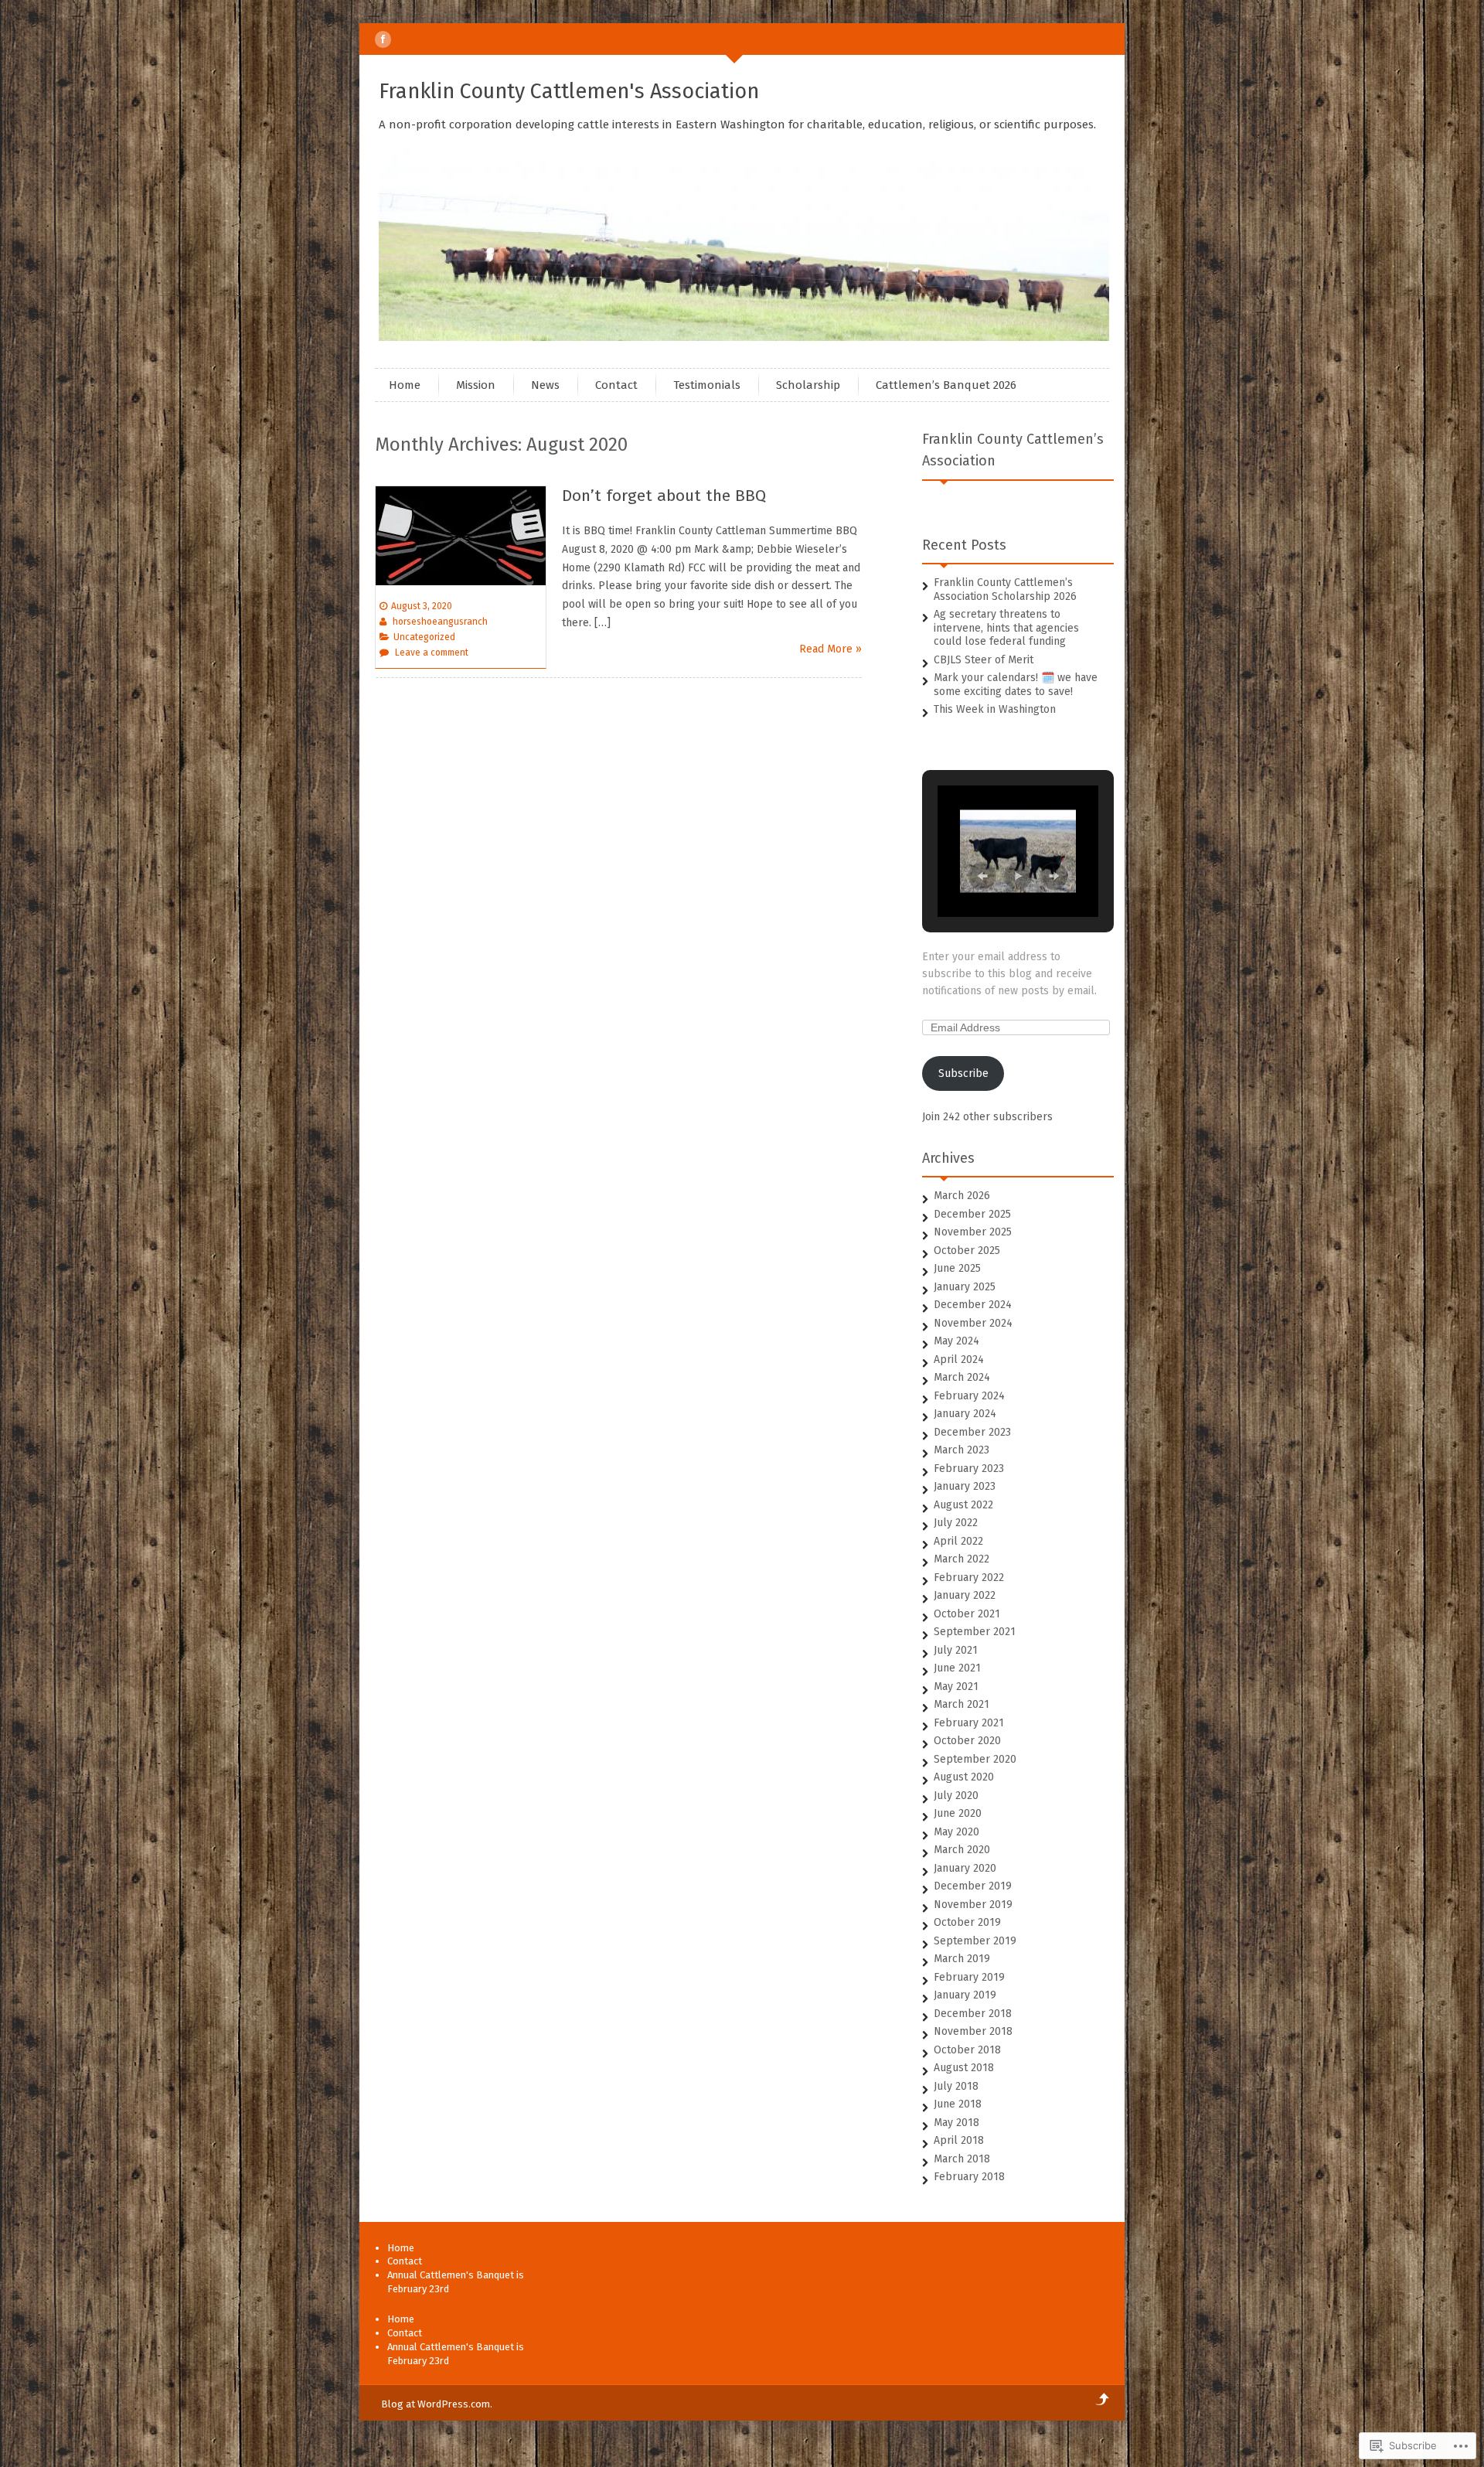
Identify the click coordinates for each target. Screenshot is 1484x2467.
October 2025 (967, 1251)
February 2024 (969, 1396)
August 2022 (963, 1505)
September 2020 (975, 1759)
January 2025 (965, 1287)
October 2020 (967, 1741)
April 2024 (959, 1360)
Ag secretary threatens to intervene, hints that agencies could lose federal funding (1006, 628)
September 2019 (975, 1941)
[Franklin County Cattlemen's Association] (746, 337)
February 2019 (969, 1977)
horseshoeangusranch (440, 622)
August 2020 (964, 1777)
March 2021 (962, 1704)
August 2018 (964, 2068)
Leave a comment (432, 653)
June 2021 (957, 1668)
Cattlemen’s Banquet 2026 (946, 385)
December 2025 (972, 1214)
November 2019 (973, 1905)
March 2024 (962, 1377)
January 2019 (965, 1995)
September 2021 (975, 1632)
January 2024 (965, 1414)
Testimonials (707, 385)
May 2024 (956, 1341)
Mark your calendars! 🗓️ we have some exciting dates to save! (1016, 685)
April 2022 (958, 1541)
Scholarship (808, 385)
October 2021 (967, 1614)
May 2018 (956, 2123)
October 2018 (967, 2050)
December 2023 (972, 1432)
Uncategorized (424, 637)
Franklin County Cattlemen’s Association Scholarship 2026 (1005, 589)
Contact (616, 385)
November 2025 (973, 1232)
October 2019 (967, 1922)
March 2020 (962, 1850)
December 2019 (973, 1886)
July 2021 (956, 1650)
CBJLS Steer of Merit (984, 660)
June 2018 (958, 2104)
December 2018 (973, 2014)
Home (405, 385)
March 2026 (962, 1196)
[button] (982, 876)
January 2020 (965, 1868)
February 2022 (969, 1578)
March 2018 (962, 2159)
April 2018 (959, 2140)
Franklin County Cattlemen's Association (569, 91)
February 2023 (969, 1469)
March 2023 (962, 1450)
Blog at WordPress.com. (437, 2404)
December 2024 (973, 1305)
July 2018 (956, 2086)
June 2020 (958, 1813)
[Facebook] (383, 39)
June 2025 (957, 1268)
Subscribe (963, 1073)
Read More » (830, 649)
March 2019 (962, 1959)
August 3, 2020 (422, 606)
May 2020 (956, 1832)
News (545, 385)
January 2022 (965, 1595)
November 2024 (973, 1323)
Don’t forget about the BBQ (664, 496)
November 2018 (973, 2031)
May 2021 (956, 1687)
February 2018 (969, 2177)
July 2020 (956, 1796)
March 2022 (962, 1559)
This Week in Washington (995, 709)
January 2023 (965, 1486)
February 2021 (969, 1723)
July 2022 (956, 1523)
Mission (476, 385)
